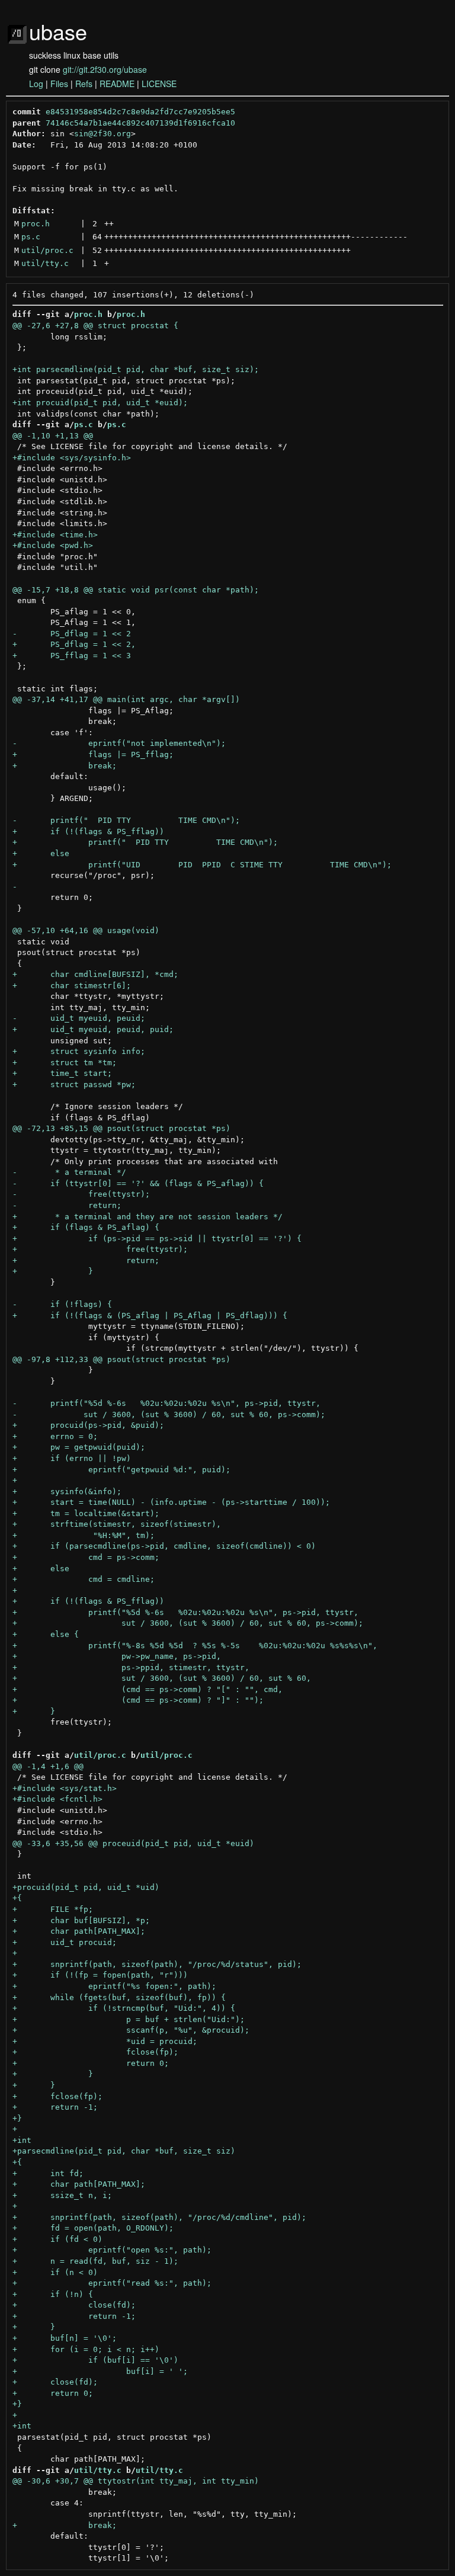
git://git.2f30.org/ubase (105, 69)
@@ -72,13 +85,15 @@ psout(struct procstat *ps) (121, 1128)
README (117, 84)
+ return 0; (91, 2063)
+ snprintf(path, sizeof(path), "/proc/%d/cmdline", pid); (159, 2217)
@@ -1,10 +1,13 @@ (53, 436)
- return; (67, 1205)
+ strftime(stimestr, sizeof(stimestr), (117, 1524)
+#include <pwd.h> (53, 545)
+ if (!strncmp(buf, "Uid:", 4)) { (124, 2008)
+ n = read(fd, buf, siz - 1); (95, 2261)
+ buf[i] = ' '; (100, 2371)
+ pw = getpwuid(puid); (79, 1447)
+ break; (65, 766)
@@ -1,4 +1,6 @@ (48, 1766)
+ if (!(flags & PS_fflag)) (88, 832)
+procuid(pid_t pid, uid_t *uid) (86, 1887)
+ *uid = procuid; (105, 2041)
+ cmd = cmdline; (84, 1579)
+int (22, 2140)
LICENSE (159, 84)
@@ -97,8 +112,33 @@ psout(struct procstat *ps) (121, 1359)
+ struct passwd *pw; (74, 1084)
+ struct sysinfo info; (79, 1051)
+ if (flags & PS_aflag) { (86, 1227)
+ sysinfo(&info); (67, 1492)
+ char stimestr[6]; (72, 986)
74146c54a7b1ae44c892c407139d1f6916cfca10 (140, 123)
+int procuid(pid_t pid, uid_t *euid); (100, 403)
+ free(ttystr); (100, 1249)
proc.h (36, 224)
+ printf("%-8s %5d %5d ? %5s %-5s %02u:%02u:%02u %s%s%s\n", (195, 1646)
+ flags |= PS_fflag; (93, 754)
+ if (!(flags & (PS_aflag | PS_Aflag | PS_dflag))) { (150, 1316)
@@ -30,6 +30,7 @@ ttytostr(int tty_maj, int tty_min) (136, 2481)
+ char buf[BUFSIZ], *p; (81, 1920)
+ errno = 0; (55, 1436)
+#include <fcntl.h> (57, 1799)
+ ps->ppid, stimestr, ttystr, (131, 1667)
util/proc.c (47, 250)
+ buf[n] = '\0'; (65, 2338)
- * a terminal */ (69, 1172)
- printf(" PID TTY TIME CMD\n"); (126, 820)
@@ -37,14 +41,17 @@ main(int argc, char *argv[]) (126, 699)
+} (17, 2118)
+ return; (86, 1260)
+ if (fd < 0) (57, 2239)
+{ (17, 1898)
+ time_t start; (62, 1073)
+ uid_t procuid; (65, 1942)
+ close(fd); (74, 2305)
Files (59, 84)
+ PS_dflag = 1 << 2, (74, 644)
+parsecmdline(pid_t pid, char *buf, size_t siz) (124, 2151)
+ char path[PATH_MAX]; (79, 1931)
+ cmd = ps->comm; (86, 1557)
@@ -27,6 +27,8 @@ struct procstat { (95, 326)
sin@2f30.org (102, 134)
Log (36, 84)
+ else (41, 853)
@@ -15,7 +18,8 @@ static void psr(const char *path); (136, 590)
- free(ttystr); (81, 1194)
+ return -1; (55, 2107)
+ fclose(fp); (95, 2052)
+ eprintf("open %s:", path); (112, 2250)
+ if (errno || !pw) (72, 1458)
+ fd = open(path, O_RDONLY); (93, 2228)
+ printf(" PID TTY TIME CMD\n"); (145, 842)
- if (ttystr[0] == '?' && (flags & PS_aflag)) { (138, 1183)
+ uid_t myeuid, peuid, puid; (93, 1029)
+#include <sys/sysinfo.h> (72, 458)
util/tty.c (45, 263)
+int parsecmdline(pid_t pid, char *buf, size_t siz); (136, 369)
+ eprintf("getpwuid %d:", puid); (121, 1470)
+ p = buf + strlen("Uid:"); (129, 2019)
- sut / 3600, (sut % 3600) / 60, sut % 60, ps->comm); (169, 1414)
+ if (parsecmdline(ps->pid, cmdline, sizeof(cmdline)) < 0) (164, 1546)
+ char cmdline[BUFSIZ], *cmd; (95, 974)
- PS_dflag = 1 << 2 (72, 634)
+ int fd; (48, 2173)
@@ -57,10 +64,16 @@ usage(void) (86, 930)
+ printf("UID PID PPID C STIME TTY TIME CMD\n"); (202, 865)
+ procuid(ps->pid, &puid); (88, 1425)
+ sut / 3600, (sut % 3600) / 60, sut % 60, (162, 1678)
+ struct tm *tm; (65, 1063)
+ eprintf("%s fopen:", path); (114, 1986)
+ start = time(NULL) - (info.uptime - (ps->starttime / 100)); (171, 1502)
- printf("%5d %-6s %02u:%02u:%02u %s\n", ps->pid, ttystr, (166, 1403)
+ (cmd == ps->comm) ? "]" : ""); (138, 1700)
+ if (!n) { (53, 2294)
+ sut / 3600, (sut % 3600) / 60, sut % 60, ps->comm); (188, 1623)
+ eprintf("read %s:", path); (112, 2283)
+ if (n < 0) (55, 2272)
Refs (84, 84)
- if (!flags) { (62, 1304)
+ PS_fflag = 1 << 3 (72, 656)
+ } (53, 1271)
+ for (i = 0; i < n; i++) (86, 2349)
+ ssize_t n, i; (62, 2195)
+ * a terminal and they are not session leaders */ (148, 1217)
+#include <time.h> (55, 535)
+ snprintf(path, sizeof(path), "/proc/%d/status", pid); (157, 1964)
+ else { (46, 1634)
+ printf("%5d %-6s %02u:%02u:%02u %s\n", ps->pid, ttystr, (185, 1612)
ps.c (31, 237)
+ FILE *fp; (53, 1909)
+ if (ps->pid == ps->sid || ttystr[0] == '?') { (157, 1239)
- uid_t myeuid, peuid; (79, 1018)
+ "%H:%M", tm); (84, 1535)
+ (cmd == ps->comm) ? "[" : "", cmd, (148, 1689)
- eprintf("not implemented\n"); (119, 743)
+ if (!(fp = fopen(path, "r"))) (100, 1975)
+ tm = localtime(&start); (86, 1513)
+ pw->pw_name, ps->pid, (117, 1656)
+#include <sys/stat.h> (65, 1788)
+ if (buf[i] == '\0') (95, 2360)
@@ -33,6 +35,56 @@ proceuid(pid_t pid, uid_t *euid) (133, 1843)
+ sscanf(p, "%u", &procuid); (131, 2030)
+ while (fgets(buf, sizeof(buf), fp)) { (119, 1997)
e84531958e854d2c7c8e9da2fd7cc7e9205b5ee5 (140, 112)
